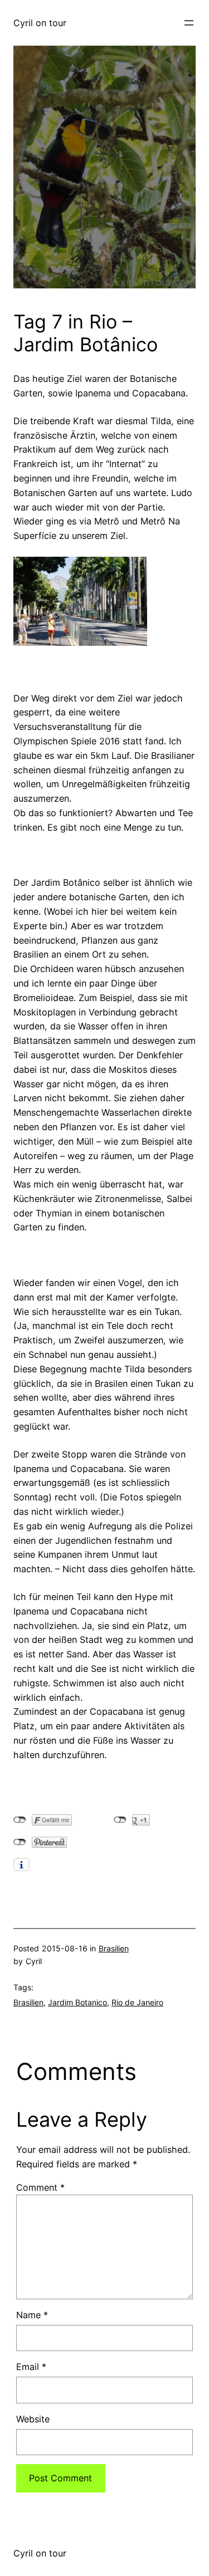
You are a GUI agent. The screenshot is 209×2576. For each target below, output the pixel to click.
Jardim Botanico (77, 2002)
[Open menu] (189, 23)
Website (33, 2419)
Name (32, 2315)
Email (31, 2367)
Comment (40, 2187)
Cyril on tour (40, 23)
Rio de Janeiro (137, 2002)
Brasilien (114, 1948)
